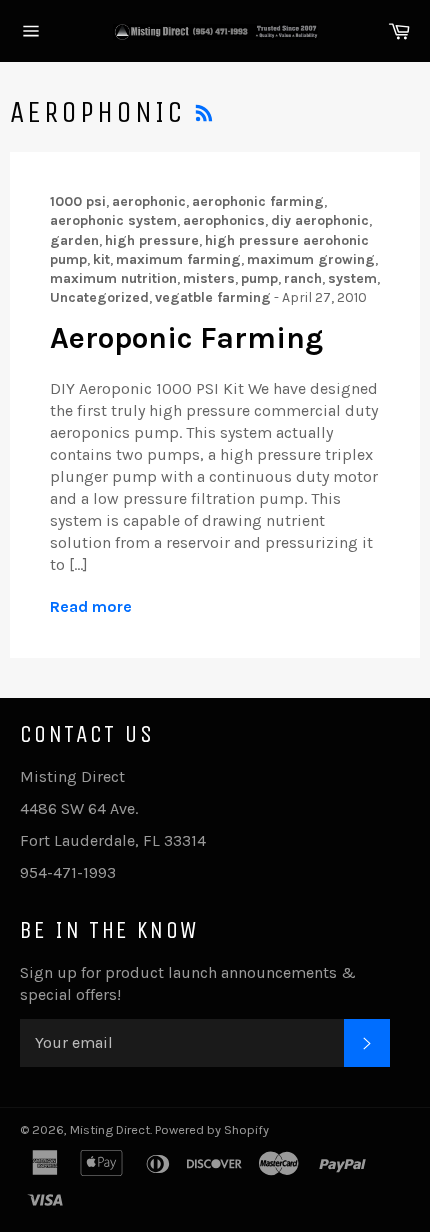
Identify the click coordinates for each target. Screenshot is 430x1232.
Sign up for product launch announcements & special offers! (188, 983)
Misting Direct (110, 1129)
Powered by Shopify (212, 1129)
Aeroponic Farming (186, 338)
